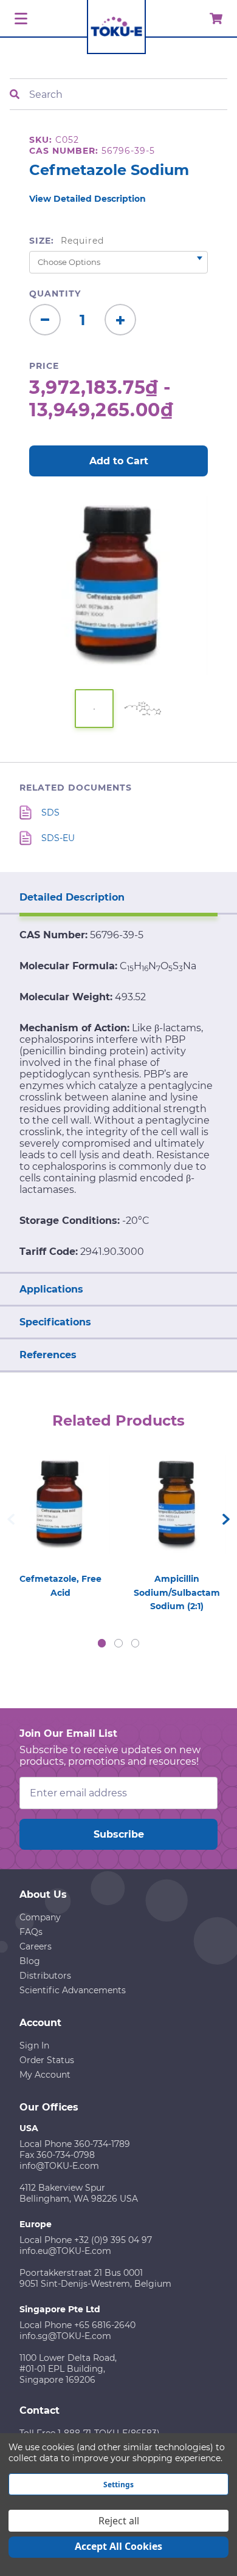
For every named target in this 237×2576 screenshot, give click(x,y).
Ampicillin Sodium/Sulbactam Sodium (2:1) (177, 1592)
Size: (67, 241)
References (48, 1355)
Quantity (55, 294)
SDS (50, 812)
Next (226, 1519)
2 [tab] (118, 1643)
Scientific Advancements (73, 1990)
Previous (11, 1519)
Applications (51, 1289)
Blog (30, 1961)
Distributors (45, 1976)
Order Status (47, 2060)
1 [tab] (102, 1643)
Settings (118, 2485)
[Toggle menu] (19, 19)
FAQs (31, 1932)
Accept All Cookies (118, 2546)
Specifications (55, 1322)
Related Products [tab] (118, 1420)
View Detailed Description (88, 199)
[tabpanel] (60, 1523)
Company (40, 1917)
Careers (36, 1946)
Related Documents (76, 788)
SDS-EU (58, 838)
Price (44, 366)
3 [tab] (136, 1643)
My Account (45, 2075)
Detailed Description (72, 897)
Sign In (34, 2045)
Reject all (119, 2521)
